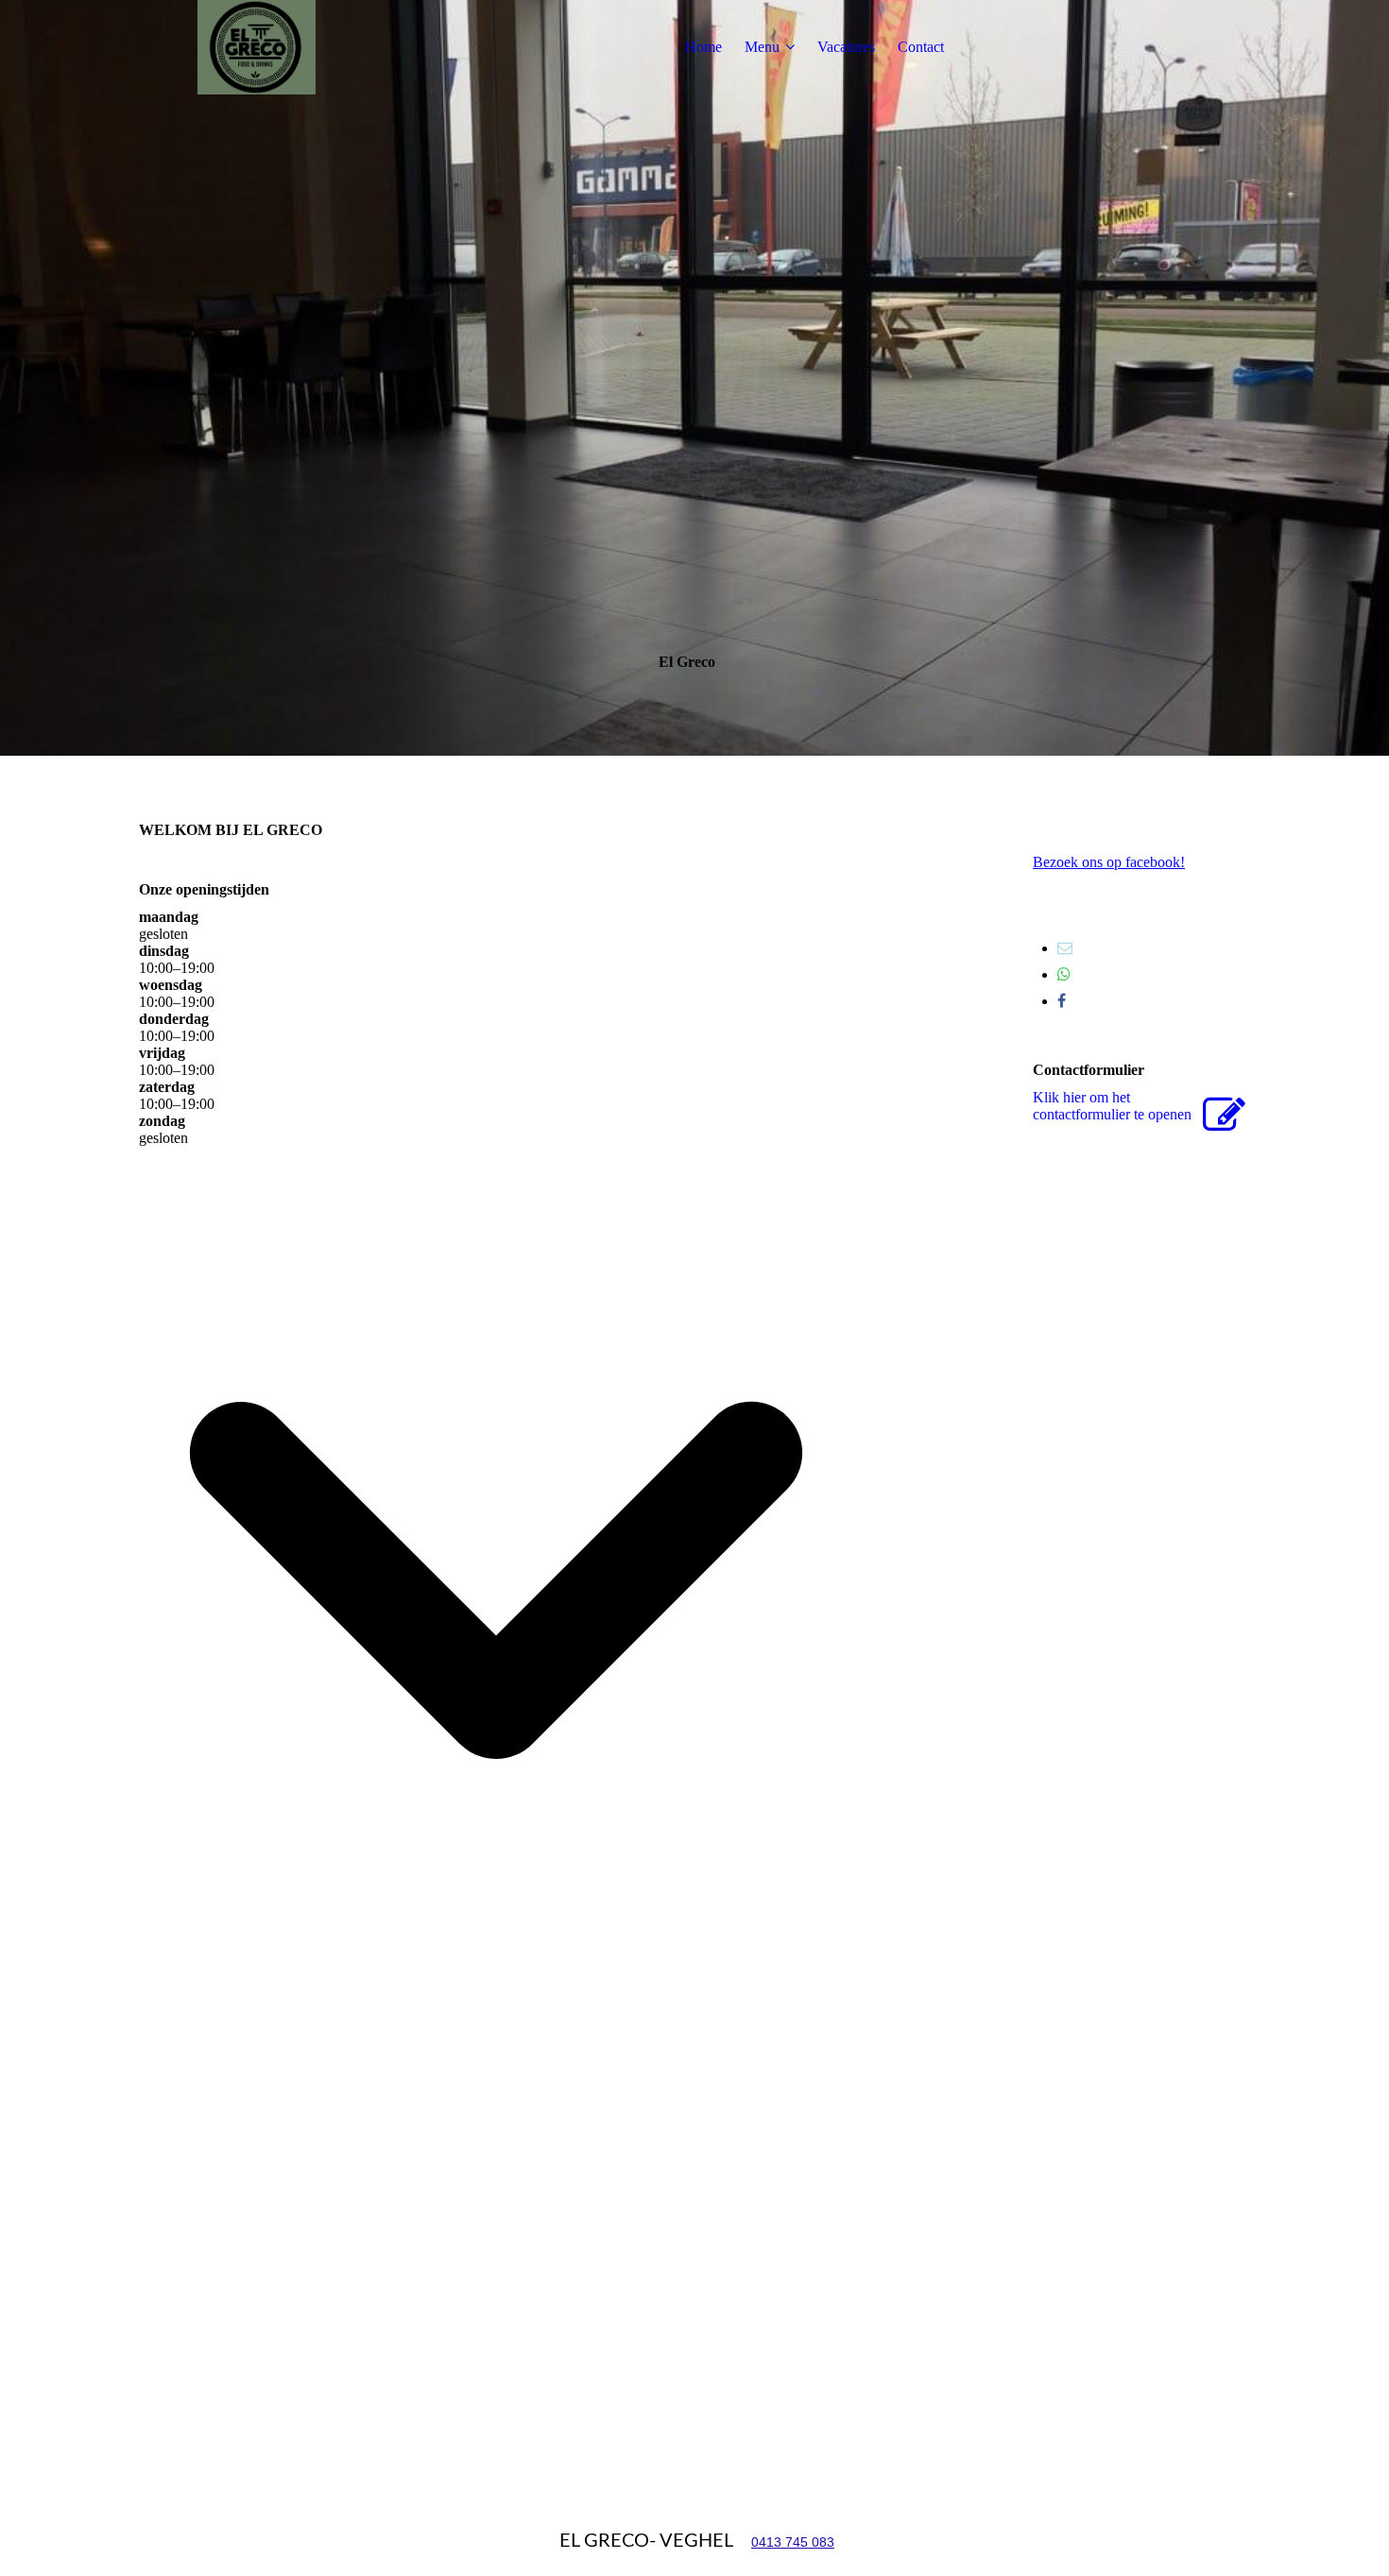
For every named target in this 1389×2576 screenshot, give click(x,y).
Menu (762, 47)
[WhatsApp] (1064, 974)
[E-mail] (1065, 948)
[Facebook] (1062, 1001)
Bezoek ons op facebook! (1109, 862)
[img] (257, 47)
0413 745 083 (793, 2542)
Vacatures (846, 47)
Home (703, 47)
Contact (921, 47)
